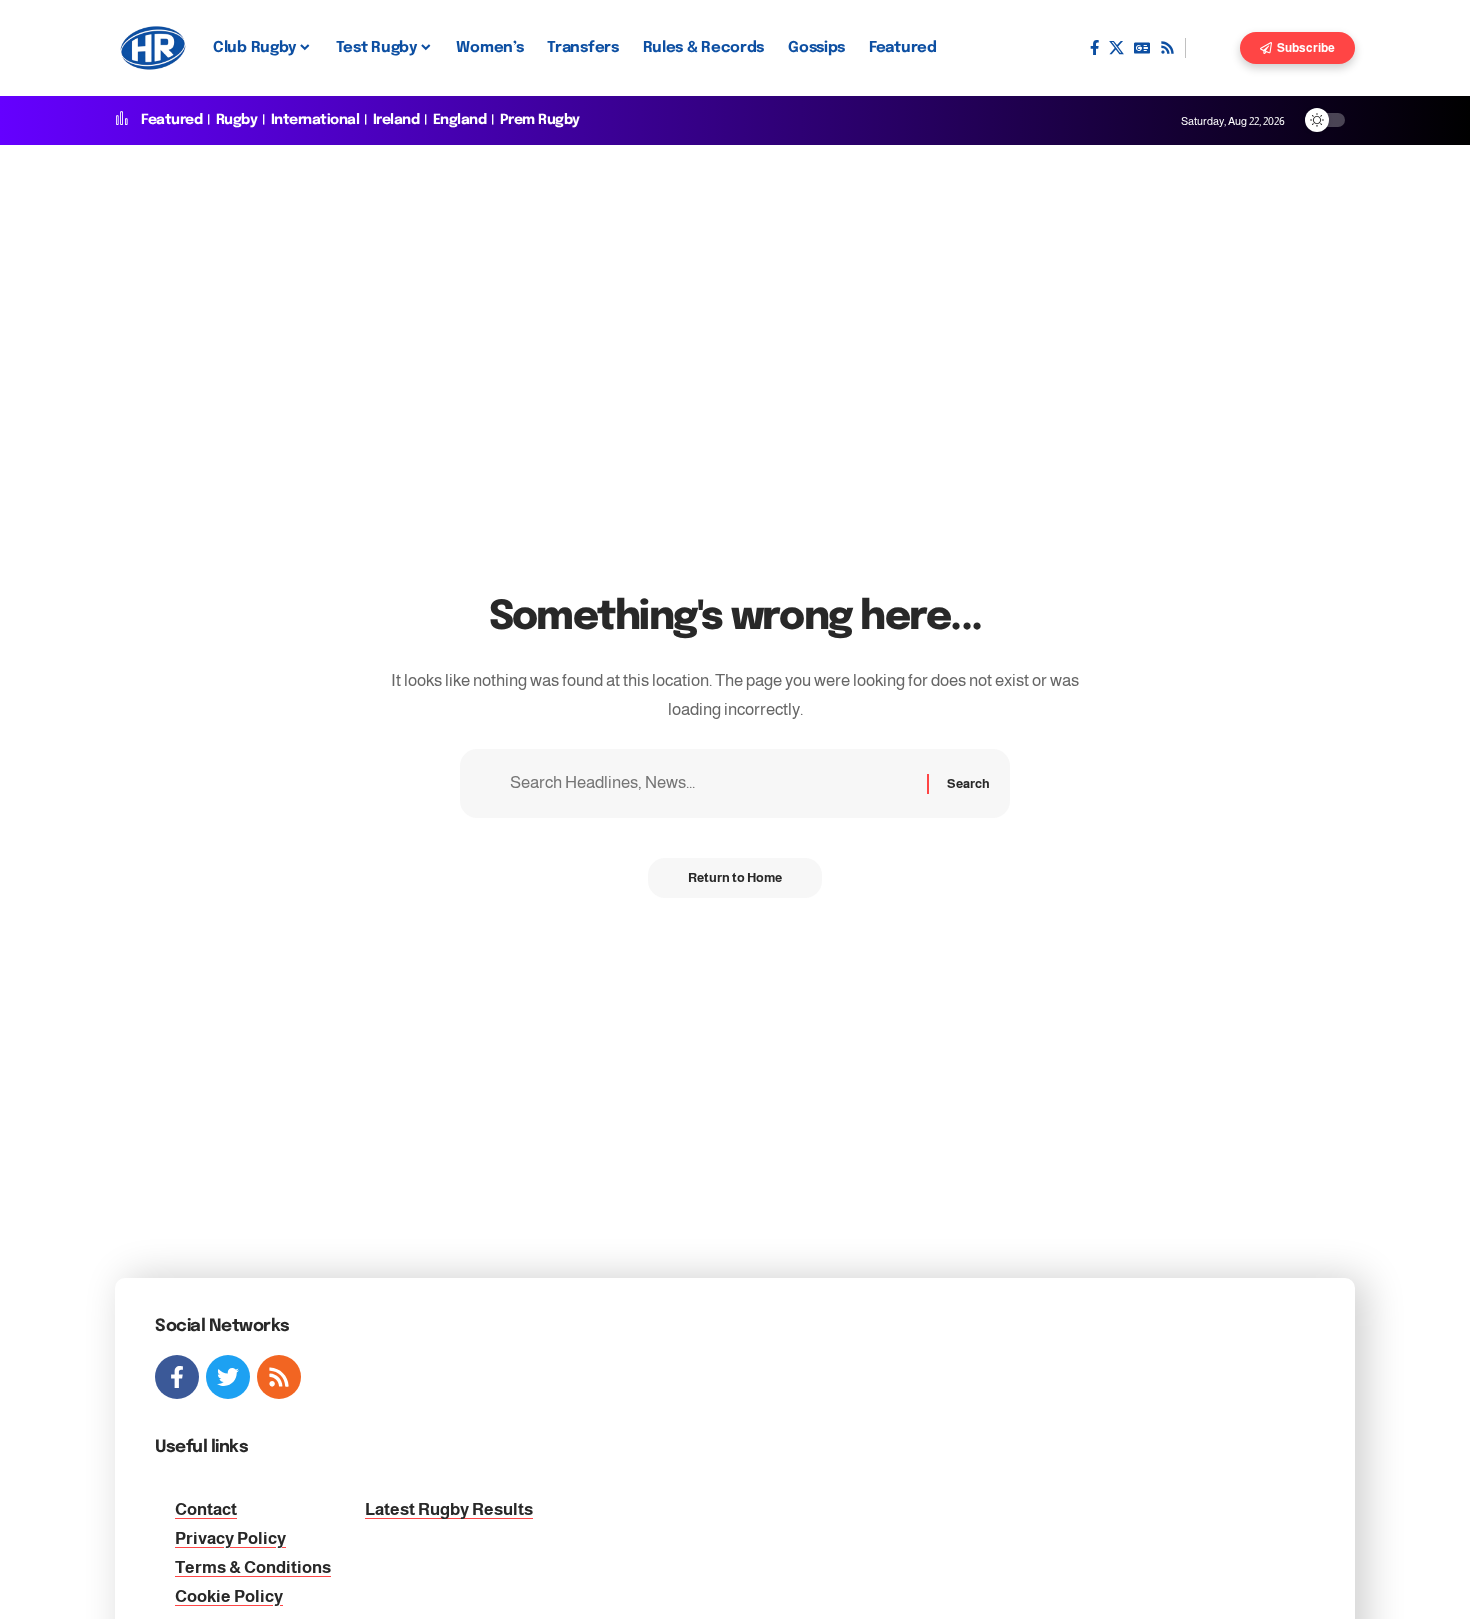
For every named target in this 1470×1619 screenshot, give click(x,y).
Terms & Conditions (253, 1567)
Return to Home (735, 877)
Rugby (237, 120)
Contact (206, 1509)
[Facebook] (1094, 48)
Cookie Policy (229, 1596)
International (315, 120)
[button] (1213, 48)
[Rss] (1167, 48)
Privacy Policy (230, 1538)
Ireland (396, 120)
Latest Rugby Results (449, 1509)
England (460, 120)
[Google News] (1142, 48)
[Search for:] (711, 783)
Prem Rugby (540, 120)
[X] (1116, 48)
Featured (171, 120)
